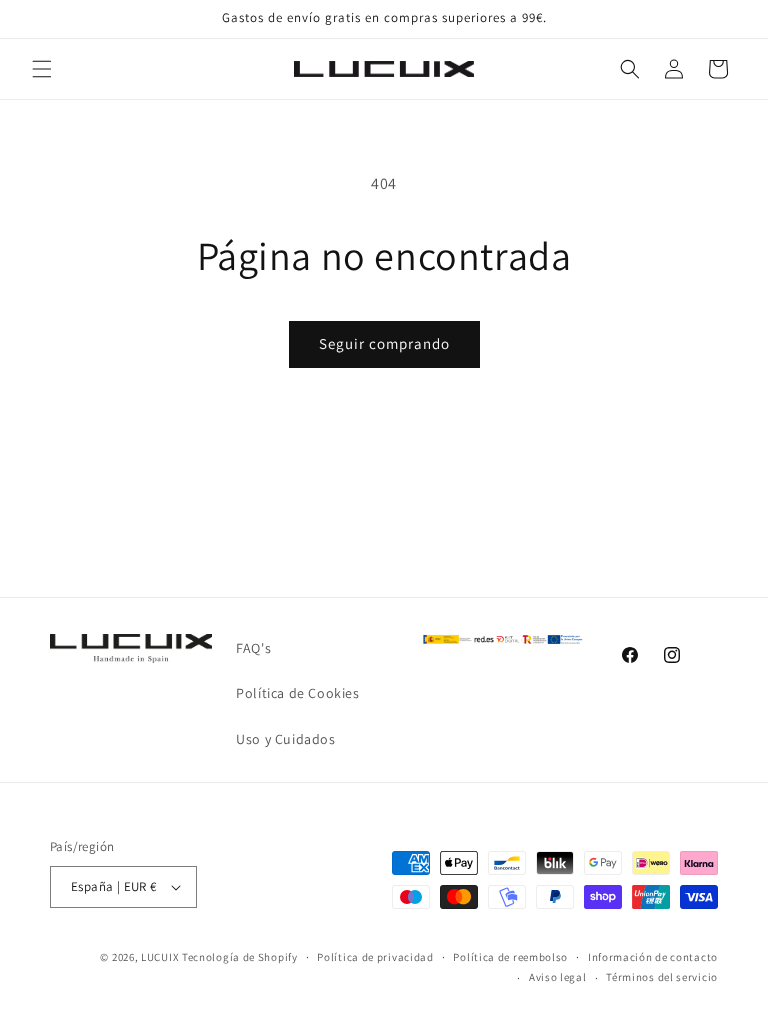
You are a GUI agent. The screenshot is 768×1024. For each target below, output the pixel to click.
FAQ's (253, 648)
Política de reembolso (510, 957)
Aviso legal (558, 977)
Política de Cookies (297, 693)
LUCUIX (160, 957)
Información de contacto (653, 957)
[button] (42, 69)
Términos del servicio (662, 977)
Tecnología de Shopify (240, 957)
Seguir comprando (384, 343)
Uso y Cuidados (285, 739)
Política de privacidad (375, 957)
